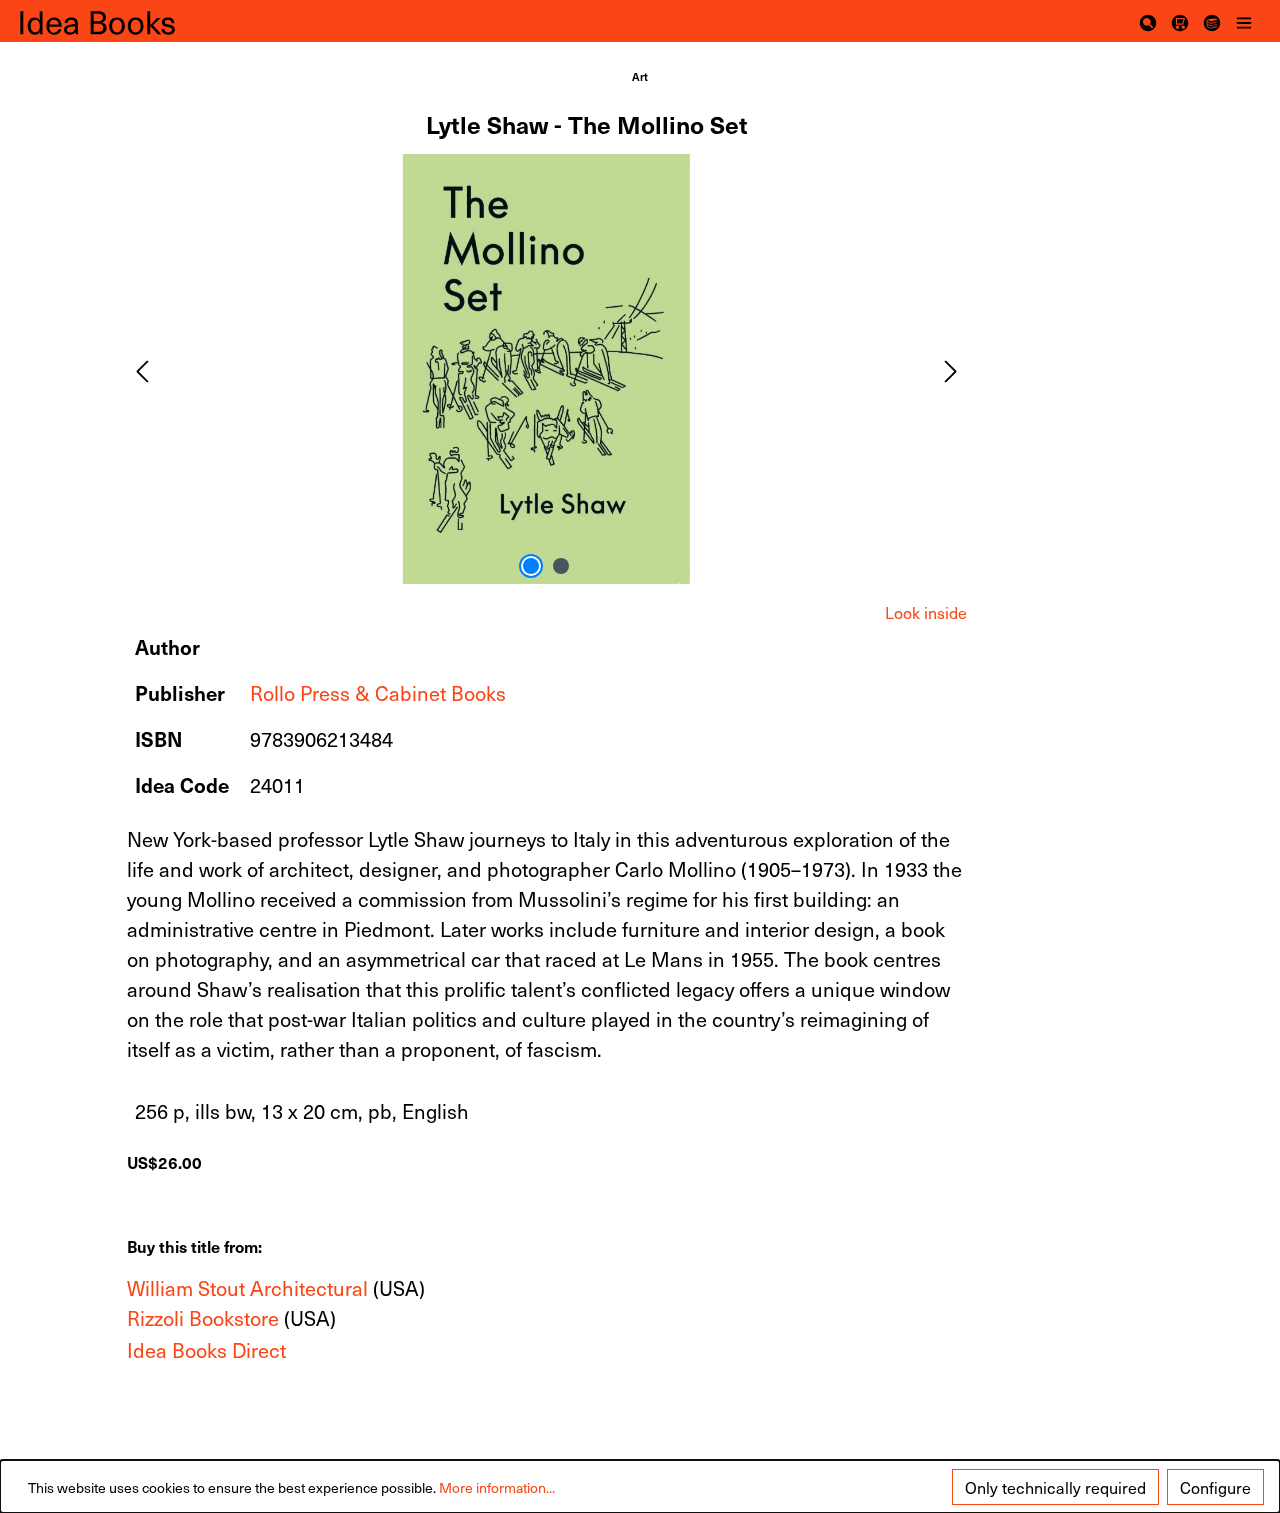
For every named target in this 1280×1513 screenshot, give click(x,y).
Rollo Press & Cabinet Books (378, 693)
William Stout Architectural (247, 1288)
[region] (547, 369)
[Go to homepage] (120, 21)
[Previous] (142, 368)
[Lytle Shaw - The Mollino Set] (546, 369)
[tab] (926, 612)
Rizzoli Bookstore (203, 1318)
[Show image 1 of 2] (531, 566)
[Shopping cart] (1180, 21)
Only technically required (1055, 1487)
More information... (497, 1487)
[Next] (951, 368)
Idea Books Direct (206, 1350)
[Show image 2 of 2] (561, 566)
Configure (1215, 1487)
